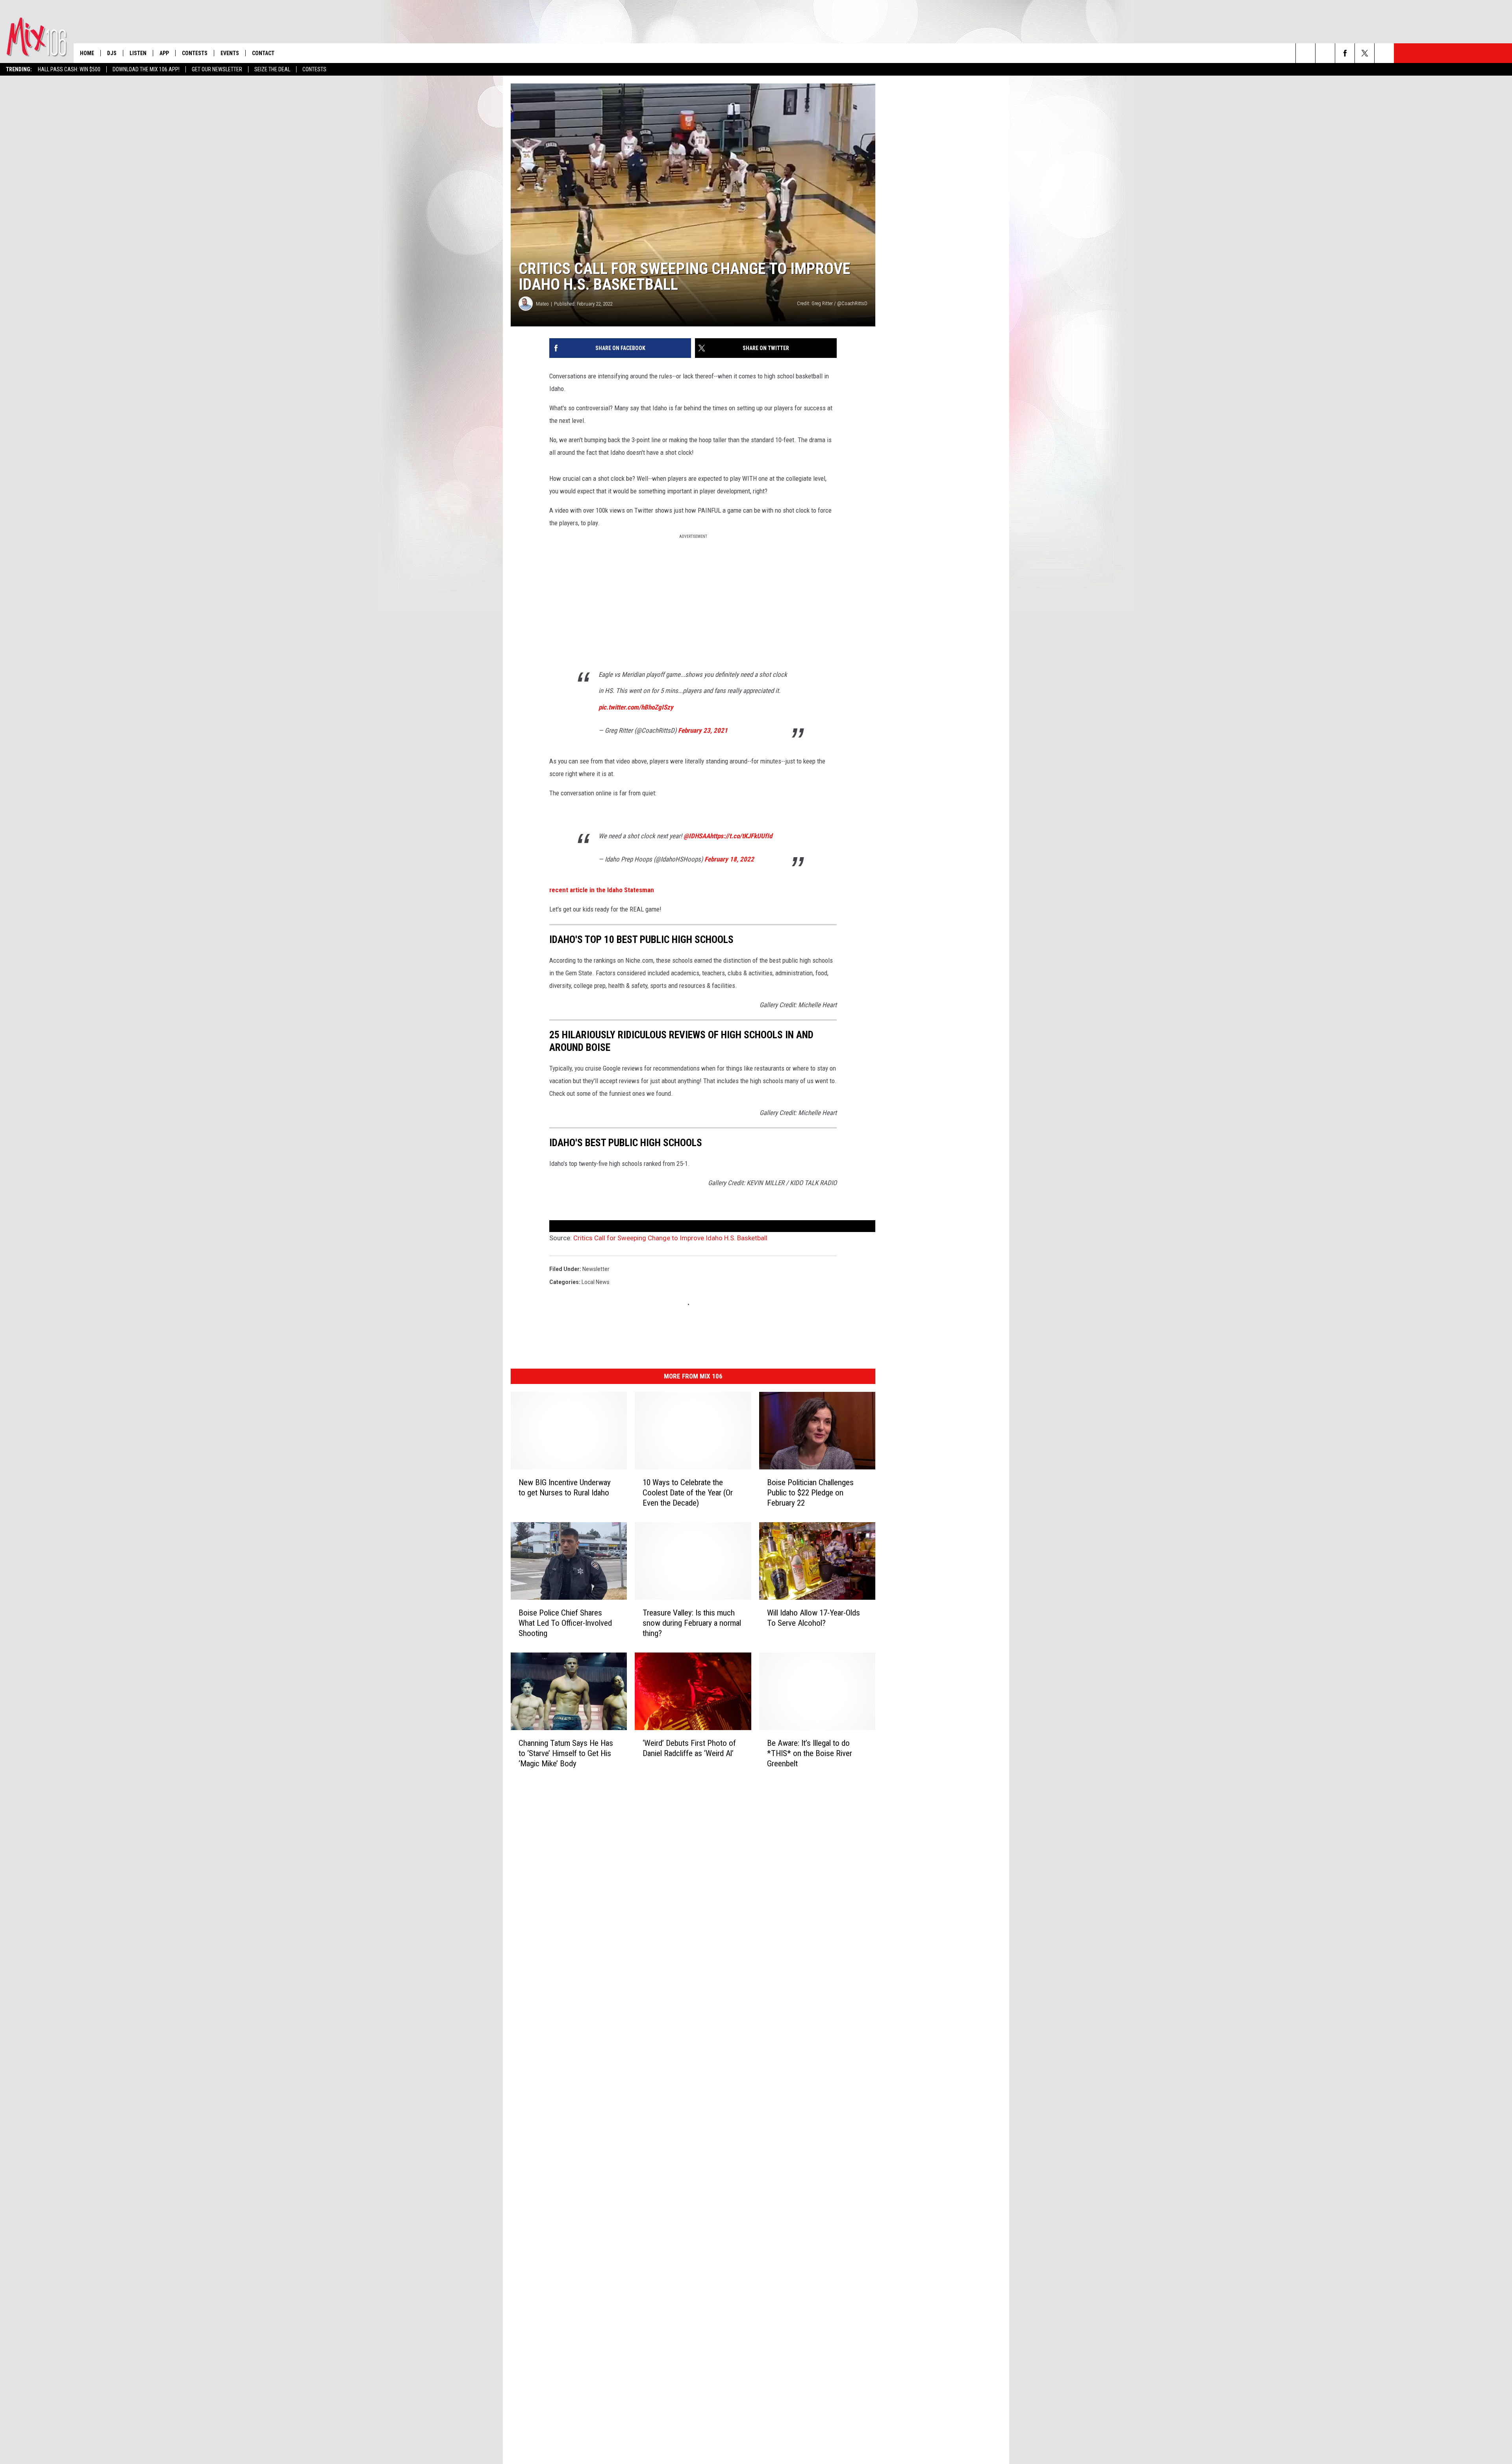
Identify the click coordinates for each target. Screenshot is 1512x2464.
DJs (112, 53)
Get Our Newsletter (217, 69)
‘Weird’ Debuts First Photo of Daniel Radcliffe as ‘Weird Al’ (689, 1748)
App (164, 53)
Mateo (542, 304)
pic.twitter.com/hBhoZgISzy (636, 707)
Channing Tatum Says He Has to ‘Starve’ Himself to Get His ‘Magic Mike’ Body (566, 1753)
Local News (596, 1282)
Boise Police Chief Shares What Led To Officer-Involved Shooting (565, 1623)
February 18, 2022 (729, 859)
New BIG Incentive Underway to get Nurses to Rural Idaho (565, 1488)
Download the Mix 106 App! (146, 69)
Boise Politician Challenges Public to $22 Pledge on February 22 (810, 1493)
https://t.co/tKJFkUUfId (741, 836)
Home (87, 53)
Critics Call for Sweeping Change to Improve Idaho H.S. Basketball (670, 1238)
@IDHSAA (697, 836)
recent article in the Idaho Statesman (602, 890)
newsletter (596, 1269)
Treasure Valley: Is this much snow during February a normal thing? (692, 1623)
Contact (263, 53)
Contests (314, 69)
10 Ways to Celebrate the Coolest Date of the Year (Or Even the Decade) (688, 1493)
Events (230, 53)
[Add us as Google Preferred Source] (1325, 53)
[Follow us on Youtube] (1384, 53)
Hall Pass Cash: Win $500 (69, 69)
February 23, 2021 (703, 730)
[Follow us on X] (1365, 53)
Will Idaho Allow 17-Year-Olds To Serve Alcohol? (813, 1618)
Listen (138, 53)
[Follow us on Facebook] (1345, 53)
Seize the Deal (272, 69)
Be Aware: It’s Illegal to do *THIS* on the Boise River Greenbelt (810, 1753)
